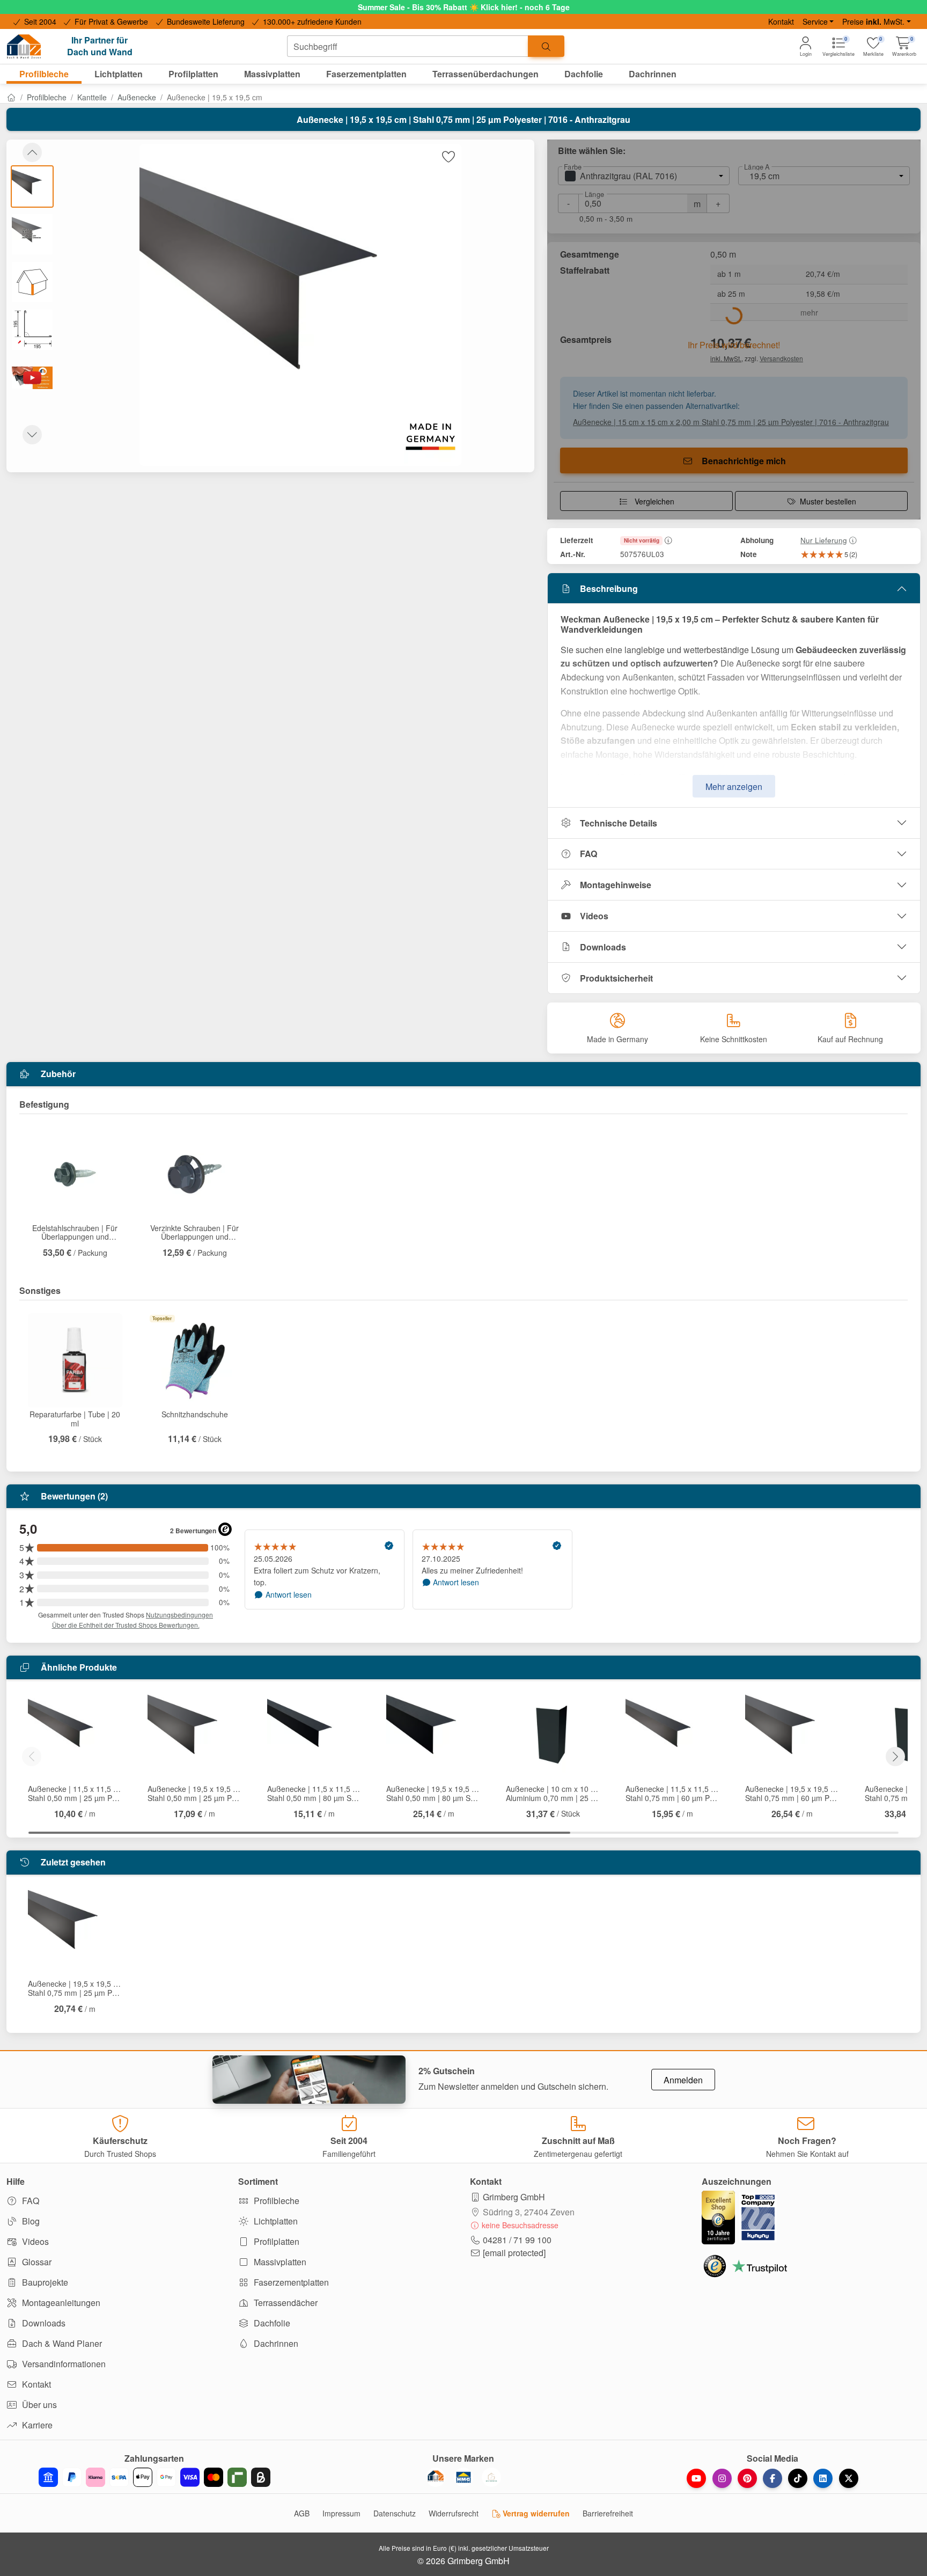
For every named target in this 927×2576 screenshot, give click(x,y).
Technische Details (619, 823)
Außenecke (137, 97)
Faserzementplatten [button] (366, 74)
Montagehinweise (616, 885)
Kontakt (781, 21)
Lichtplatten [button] (119, 74)
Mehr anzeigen (734, 786)
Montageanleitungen (60, 2303)
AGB (302, 2513)
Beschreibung (609, 588)
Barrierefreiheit (608, 2513)
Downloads (603, 947)
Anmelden (683, 2080)
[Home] (11, 97)
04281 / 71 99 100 (517, 2240)
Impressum (341, 2513)
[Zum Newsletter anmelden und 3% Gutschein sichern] (309, 2080)
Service (815, 21)
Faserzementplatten (290, 2282)
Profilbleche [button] (44, 74)
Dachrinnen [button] (653, 74)
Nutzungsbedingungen (179, 1615)
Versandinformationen (63, 2364)
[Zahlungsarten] (154, 2477)
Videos (594, 916)
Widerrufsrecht (454, 2513)
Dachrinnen (275, 2343)
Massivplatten (279, 2262)
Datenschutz (395, 2513)
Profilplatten (275, 2241)
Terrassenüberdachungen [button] (485, 74)
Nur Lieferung (824, 540)
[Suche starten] (546, 46)
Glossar (36, 2262)
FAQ (588, 854)
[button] (904, 46)
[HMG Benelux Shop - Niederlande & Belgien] (464, 2477)
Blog (30, 2221)
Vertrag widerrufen (535, 2513)
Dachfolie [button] (584, 74)
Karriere (36, 2425)
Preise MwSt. (873, 21)
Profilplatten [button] (193, 74)
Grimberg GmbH (514, 2197)
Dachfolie (271, 2323)
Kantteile (92, 97)
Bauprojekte (44, 2282)
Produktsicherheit (616, 978)
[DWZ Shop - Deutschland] (436, 2477)
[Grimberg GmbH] (491, 2477)
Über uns (38, 2405)
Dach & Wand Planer (61, 2343)
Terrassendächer (285, 2303)
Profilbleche (47, 97)
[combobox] (408, 46)
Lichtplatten (275, 2221)
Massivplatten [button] (272, 74)
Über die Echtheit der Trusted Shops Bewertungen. (126, 1625)
